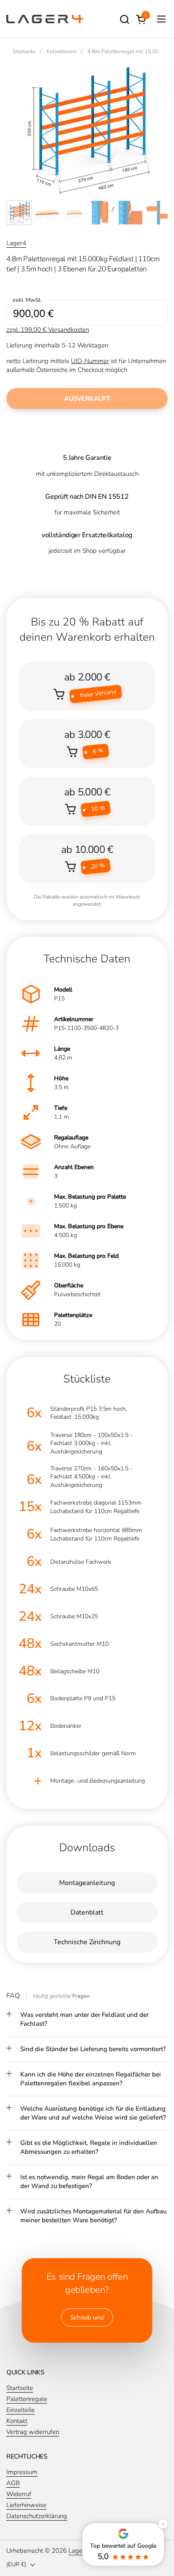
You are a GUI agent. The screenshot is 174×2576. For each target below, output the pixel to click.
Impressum (22, 2472)
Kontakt (17, 2421)
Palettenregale (27, 2399)
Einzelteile (20, 2410)
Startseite (20, 2388)
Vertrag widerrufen (33, 2432)
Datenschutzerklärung (37, 2516)
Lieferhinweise (26, 2505)
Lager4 (16, 243)
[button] (124, 19)
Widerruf (19, 2494)
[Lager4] (45, 19)
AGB (13, 2483)
